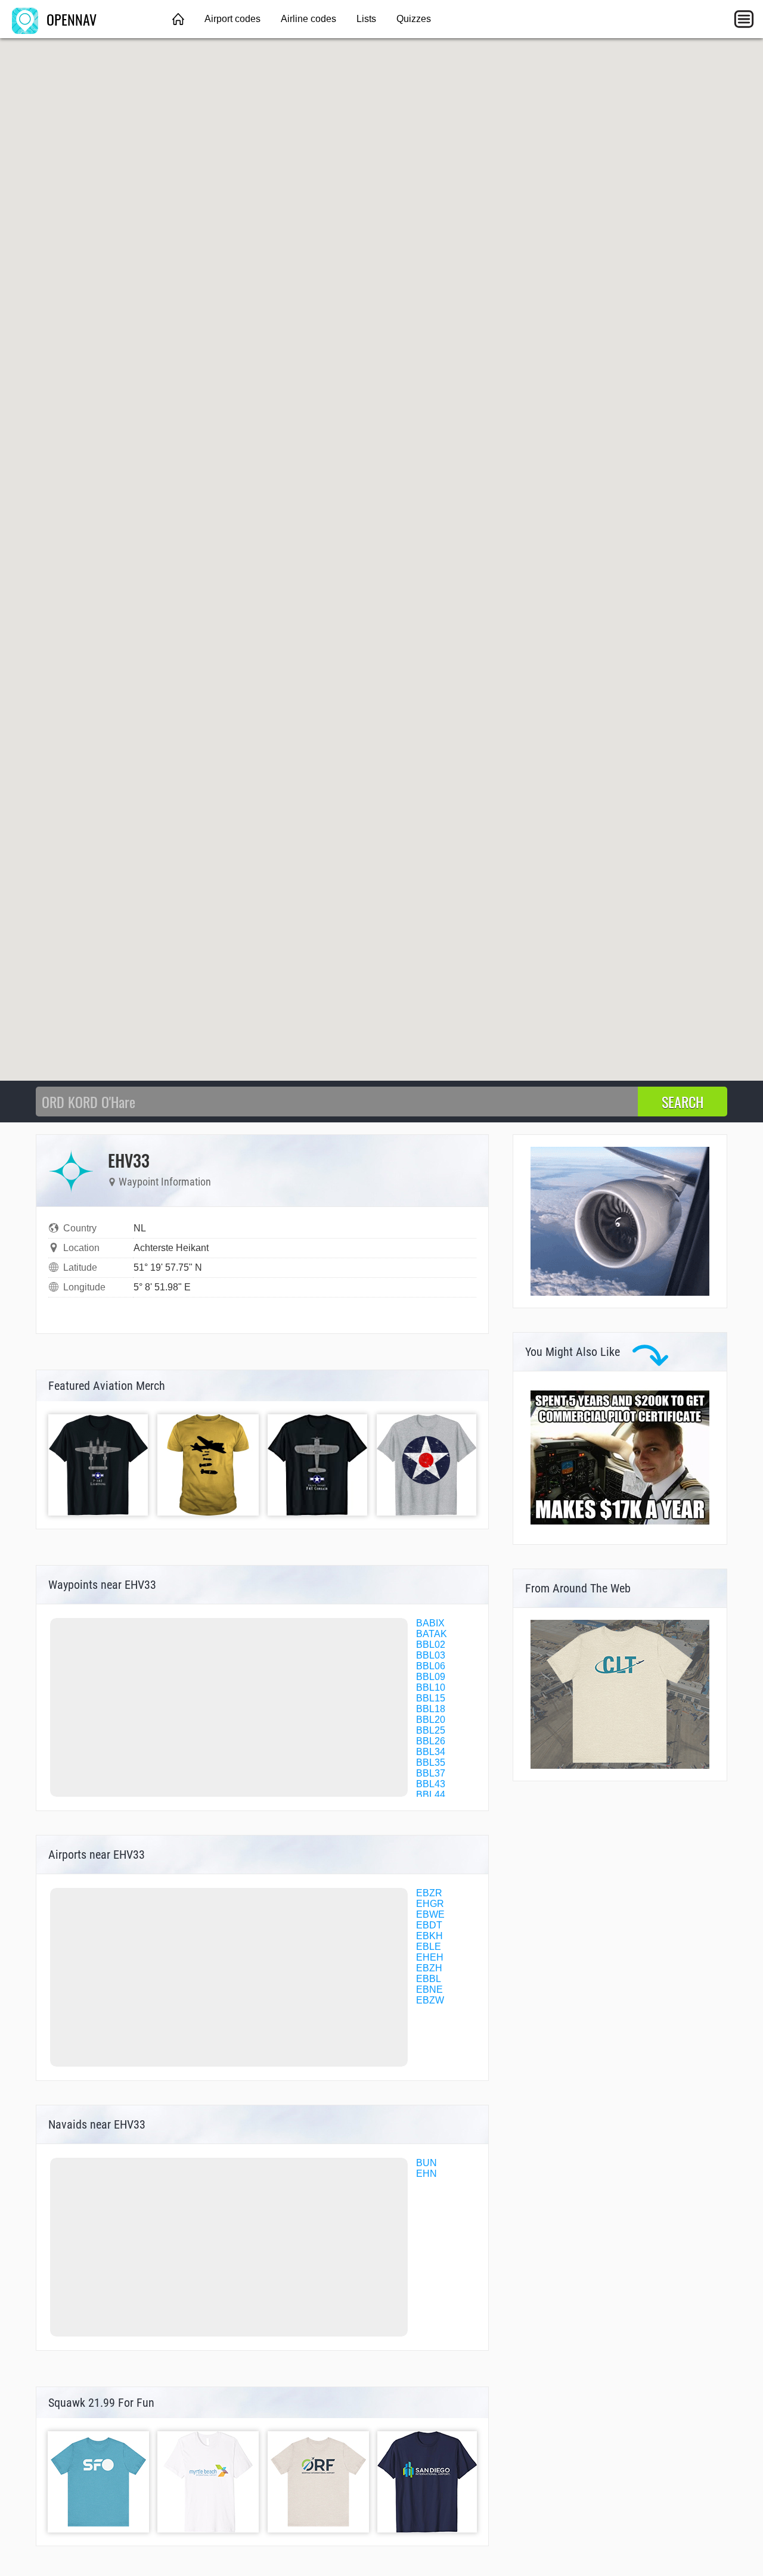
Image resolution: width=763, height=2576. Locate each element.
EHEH (430, 1957)
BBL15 (431, 1698)
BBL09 (431, 1677)
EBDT (429, 1925)
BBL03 (431, 1655)
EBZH (429, 1968)
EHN (427, 2174)
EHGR (430, 1904)
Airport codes (232, 19)
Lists (366, 19)
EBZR (429, 1893)
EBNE (429, 1989)
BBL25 (431, 1730)
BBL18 (431, 1709)
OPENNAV (70, 19)
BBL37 (431, 1773)
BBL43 (431, 1784)
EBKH (429, 1936)
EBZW (430, 2000)
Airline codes (308, 19)
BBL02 (431, 1645)
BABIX (430, 1623)
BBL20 (431, 1720)
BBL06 (431, 1666)
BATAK (432, 1634)
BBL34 (431, 1752)
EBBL (429, 1979)
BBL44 (431, 1795)
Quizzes (414, 19)
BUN (427, 2163)
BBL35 (431, 1763)
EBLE (429, 1947)
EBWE (430, 1914)
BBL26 (431, 1741)
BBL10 (431, 1687)
